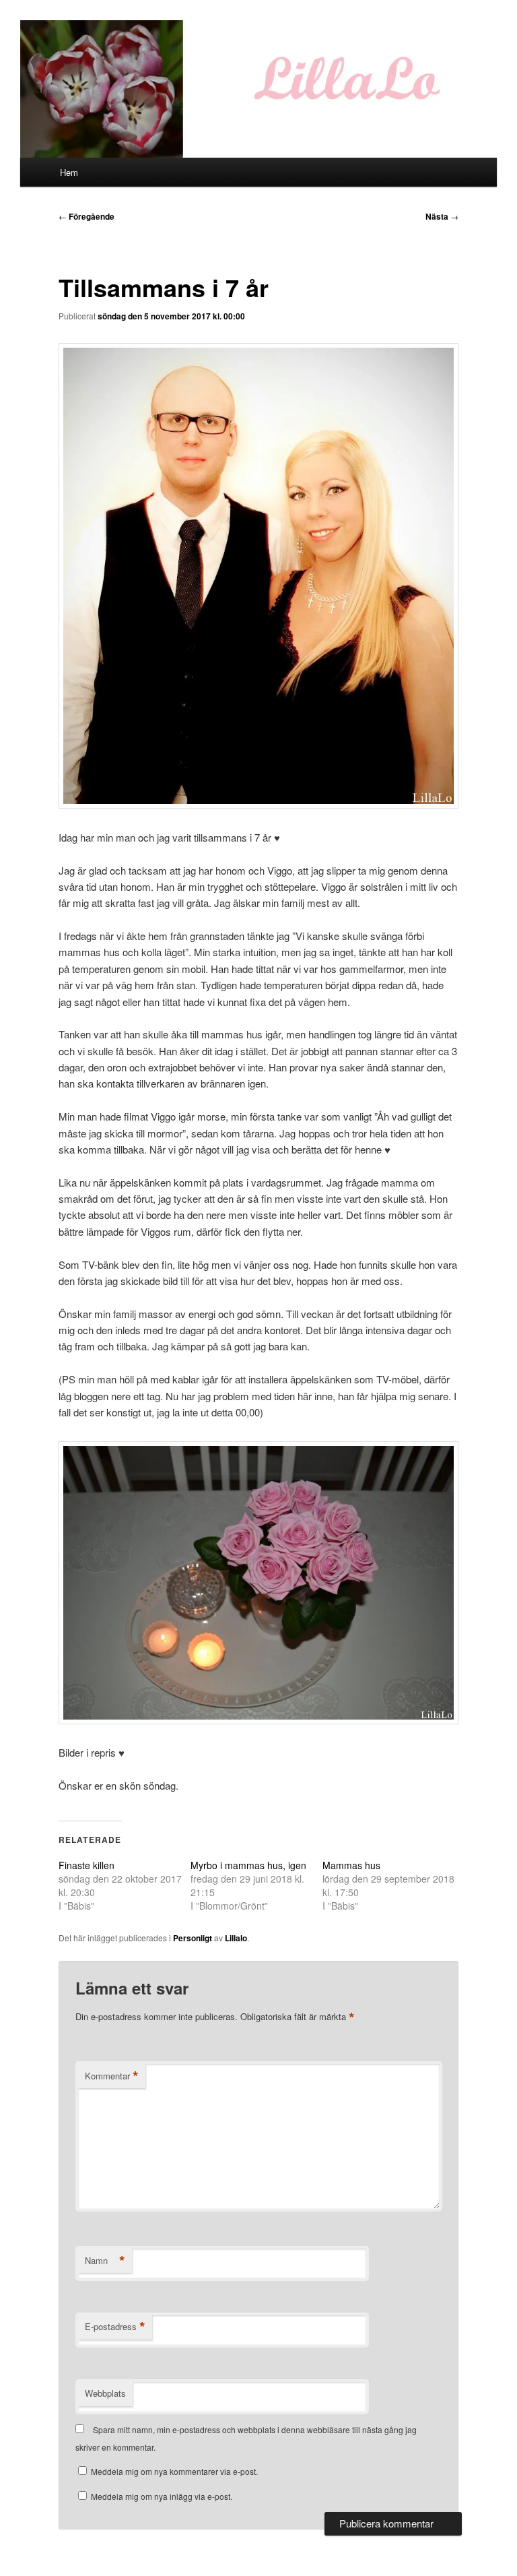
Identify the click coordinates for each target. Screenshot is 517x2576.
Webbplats (105, 2393)
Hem (69, 172)
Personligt (193, 1938)
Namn (105, 2261)
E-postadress (115, 2327)
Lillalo (236, 1938)
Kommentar (112, 2076)
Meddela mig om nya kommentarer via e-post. (174, 2471)
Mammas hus (351, 1865)
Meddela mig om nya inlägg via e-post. (162, 2496)
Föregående (87, 216)
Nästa (442, 216)
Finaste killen (87, 1865)
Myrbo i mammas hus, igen (248, 1865)
